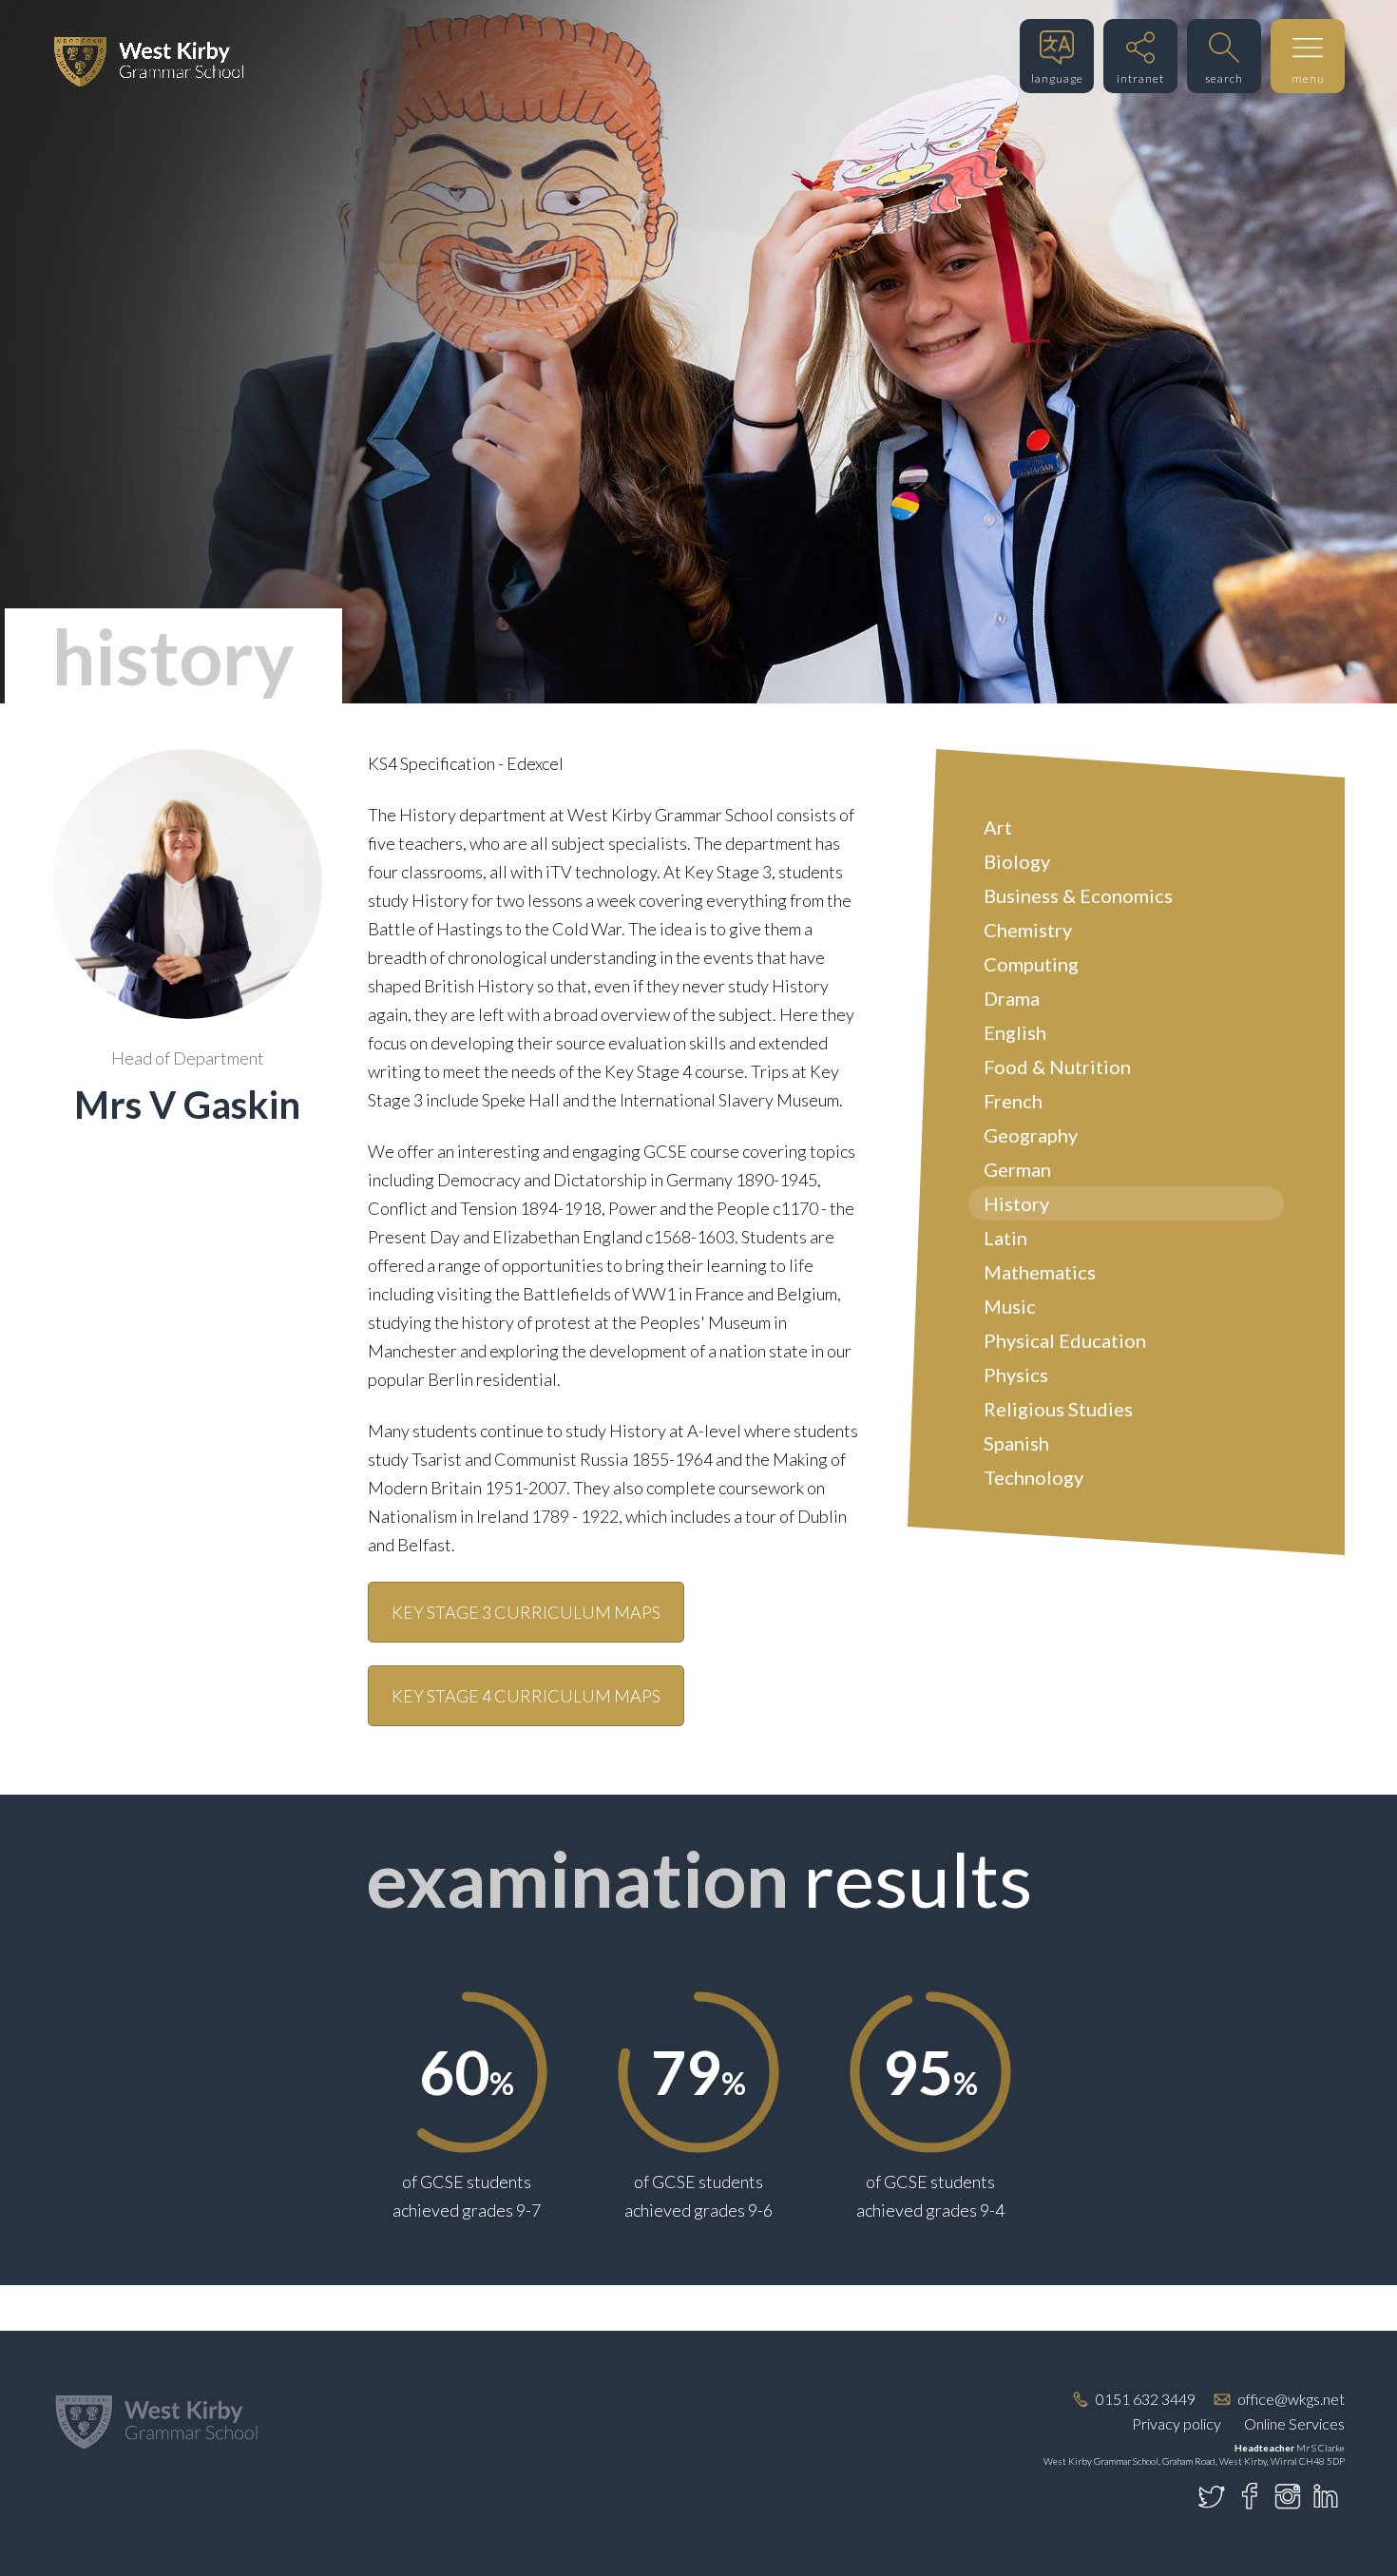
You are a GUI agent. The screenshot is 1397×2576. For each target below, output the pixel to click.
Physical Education (1065, 1340)
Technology (1033, 1477)
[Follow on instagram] (1288, 2496)
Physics (1016, 1375)
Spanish (1016, 1443)
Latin (1005, 1238)
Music (1010, 1306)
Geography (1031, 1135)
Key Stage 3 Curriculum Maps (526, 1612)
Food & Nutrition (1057, 1067)
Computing (1031, 964)
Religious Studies (1058, 1409)
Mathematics (1040, 1272)
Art (998, 827)
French (1013, 1101)
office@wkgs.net (1291, 2399)
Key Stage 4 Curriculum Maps (526, 1696)
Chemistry (1028, 930)
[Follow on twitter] (1212, 2496)
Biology (1017, 861)
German (1017, 1169)
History (1016, 1203)
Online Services (1294, 2423)
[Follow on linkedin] (1326, 2496)
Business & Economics (1078, 895)
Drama (1012, 998)
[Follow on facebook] (1250, 2496)
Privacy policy (1177, 2423)
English (1015, 1032)
